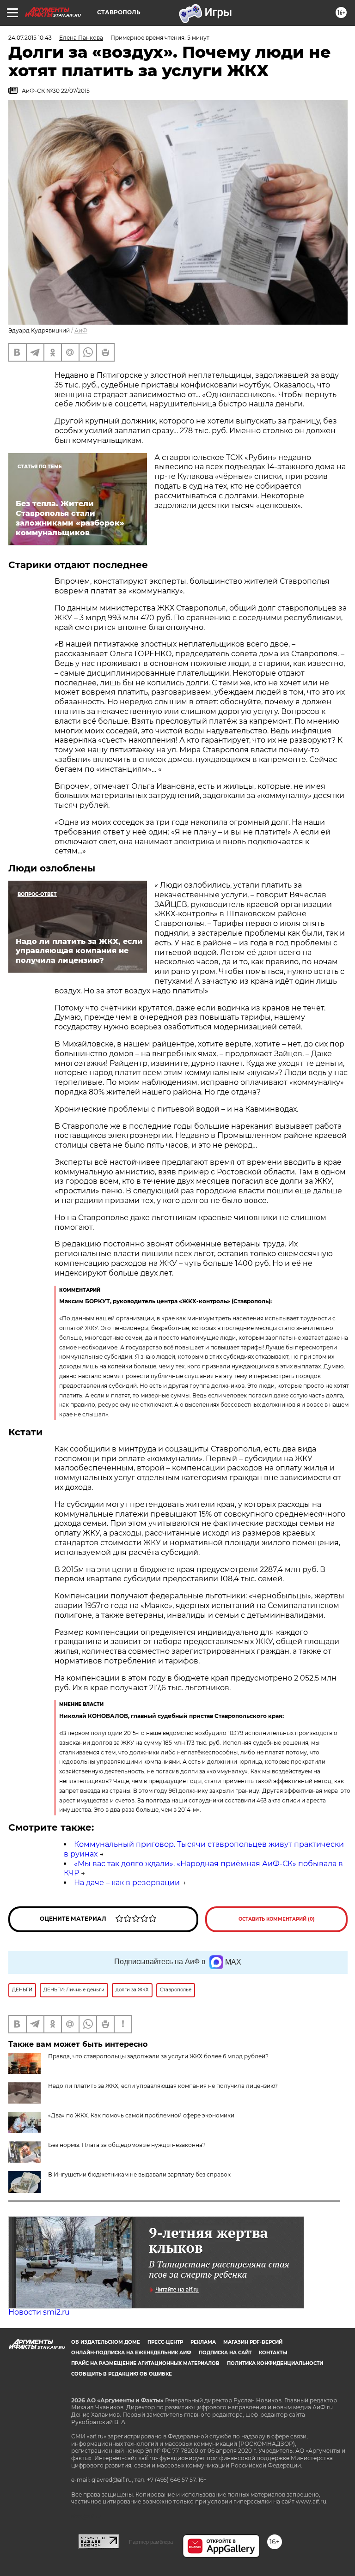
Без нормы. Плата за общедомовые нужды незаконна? (127, 2145)
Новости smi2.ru (39, 2312)
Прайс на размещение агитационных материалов (145, 2363)
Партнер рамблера (151, 2542)
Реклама (203, 2342)
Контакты (273, 2353)
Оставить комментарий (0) (277, 1919)
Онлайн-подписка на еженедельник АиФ (131, 2353)
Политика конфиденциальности (275, 2363)
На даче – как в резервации (127, 1883)
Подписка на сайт (225, 2353)
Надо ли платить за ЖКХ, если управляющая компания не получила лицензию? (163, 2086)
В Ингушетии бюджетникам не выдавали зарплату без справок (139, 2174)
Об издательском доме (106, 2342)
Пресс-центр (165, 2342)
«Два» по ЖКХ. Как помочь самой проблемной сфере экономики (141, 2115)
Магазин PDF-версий (253, 2342)
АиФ (81, 330)
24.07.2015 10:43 (30, 38)
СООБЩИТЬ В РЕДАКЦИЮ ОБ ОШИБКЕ (122, 2374)
